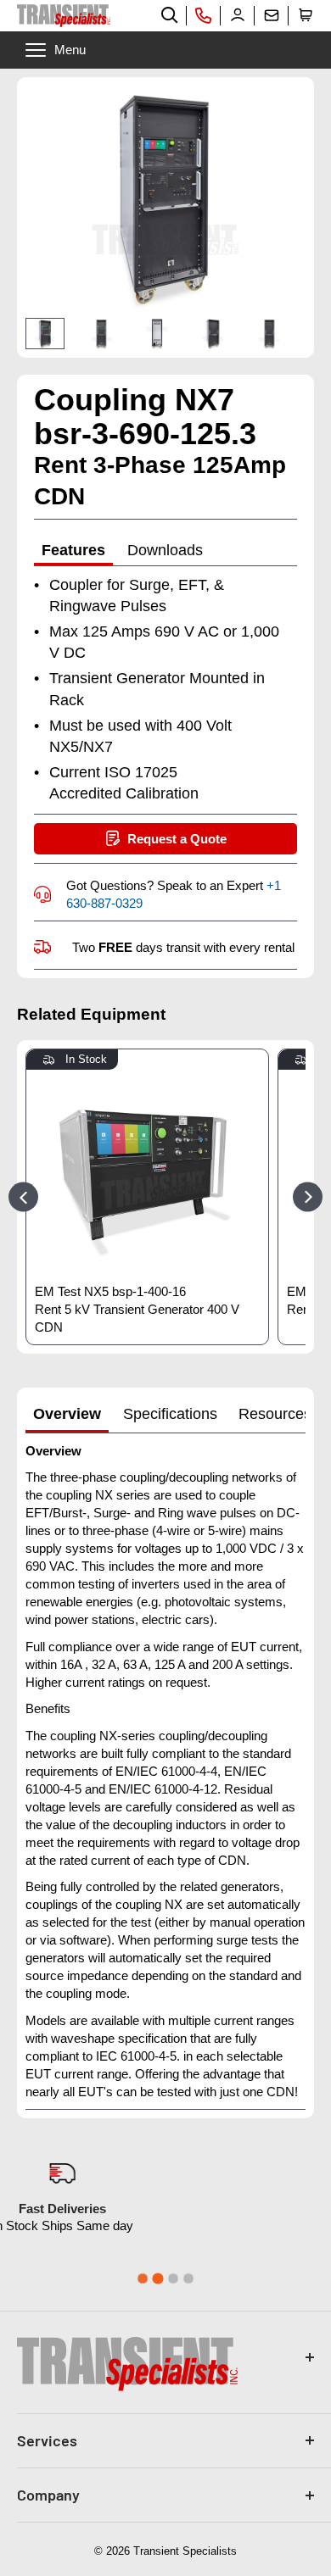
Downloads (165, 550)
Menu (70, 50)
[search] (170, 15)
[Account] (238, 15)
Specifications (170, 1414)
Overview (67, 1414)
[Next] (278, 334)
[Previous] (23, 1196)
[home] (64, 16)
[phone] (204, 15)
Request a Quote (177, 839)
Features (73, 550)
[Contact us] (272, 15)
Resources (275, 1414)
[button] (306, 15)
